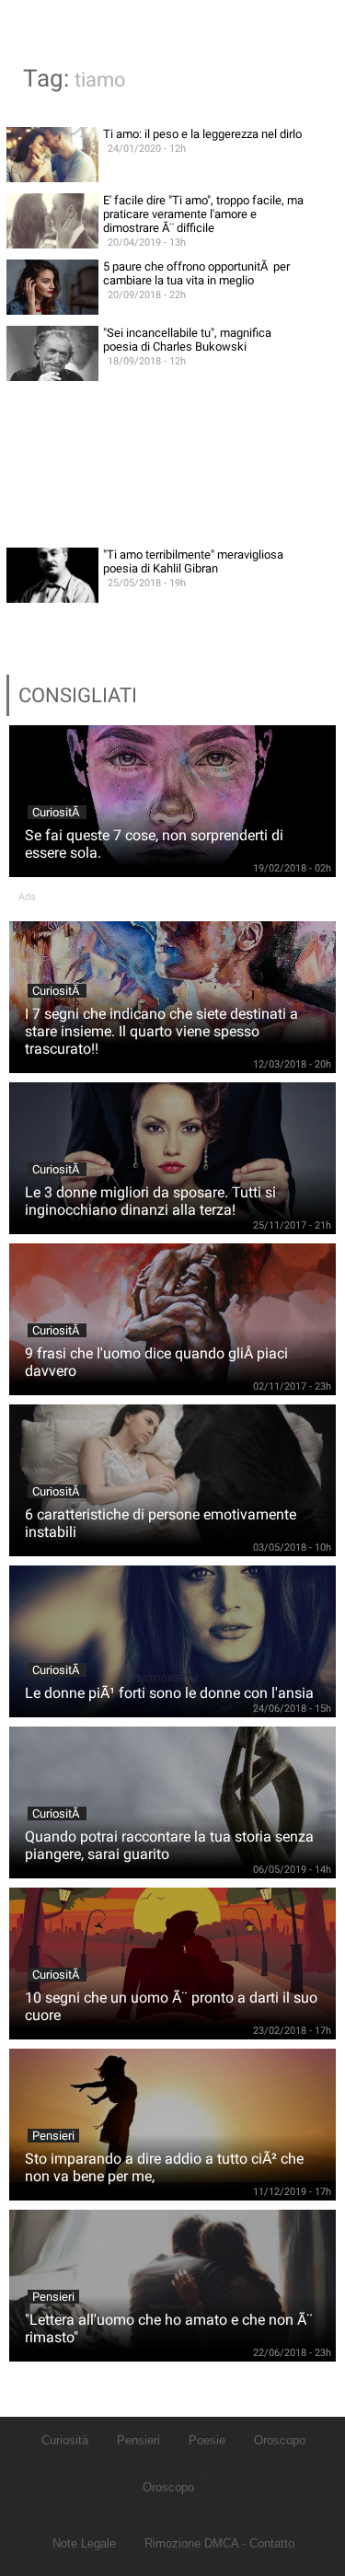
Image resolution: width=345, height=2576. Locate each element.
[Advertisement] (172, 464)
